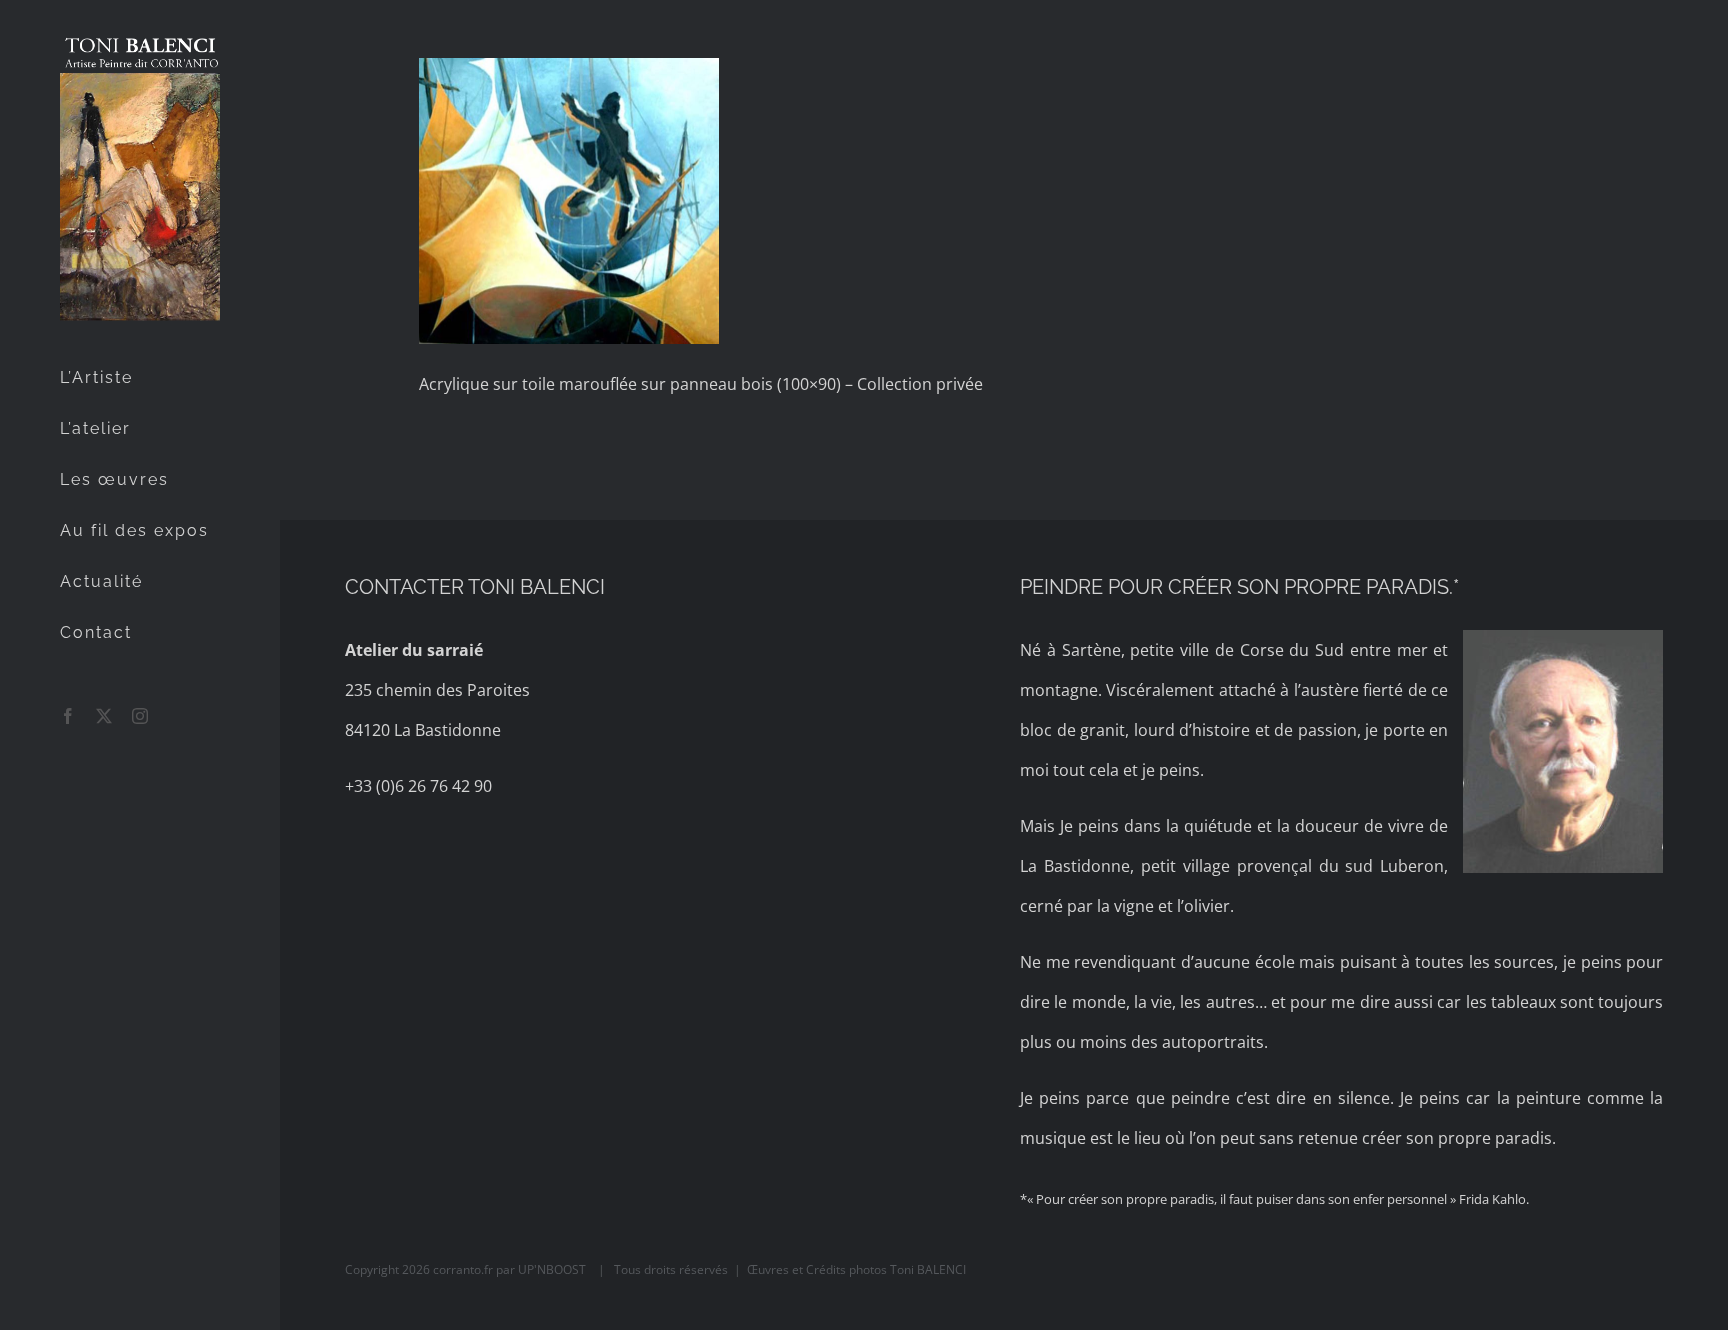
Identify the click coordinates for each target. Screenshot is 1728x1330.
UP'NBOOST (553, 1269)
